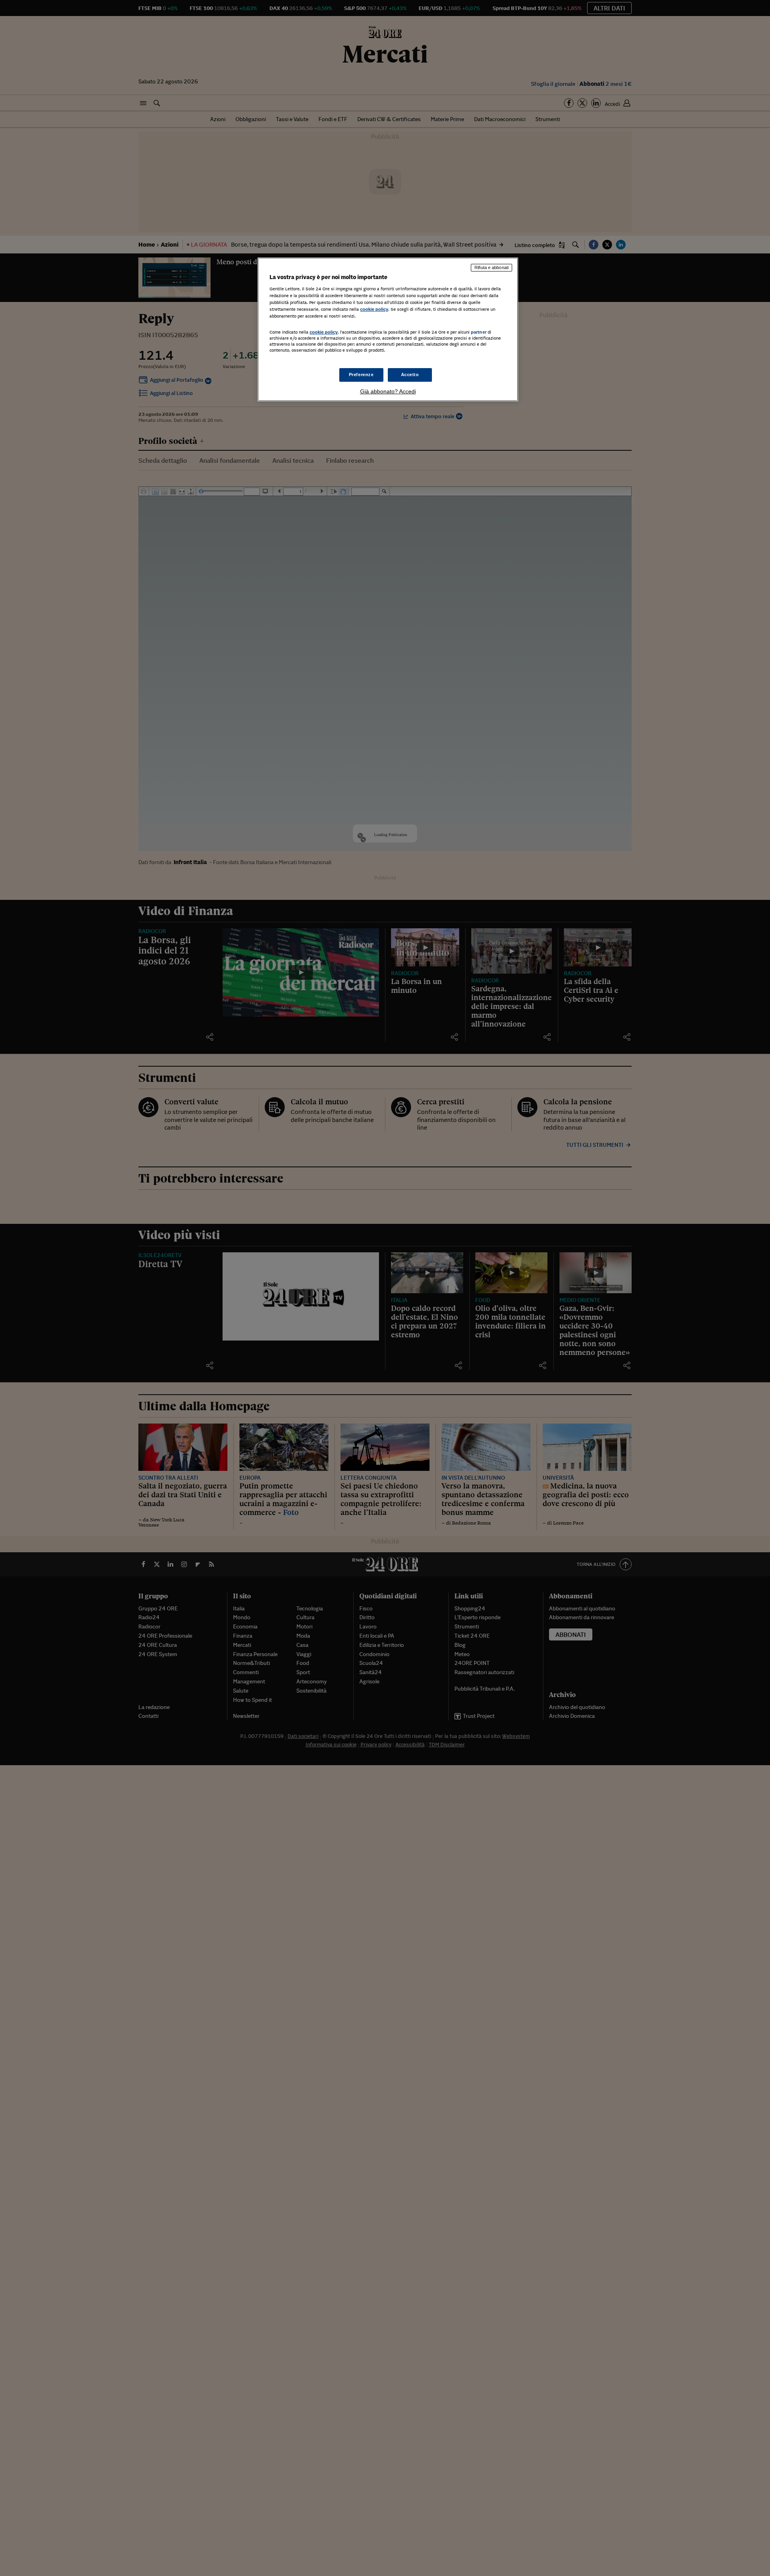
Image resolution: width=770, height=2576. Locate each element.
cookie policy (374, 309)
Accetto (410, 375)
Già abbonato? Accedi (388, 391)
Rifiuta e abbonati (491, 267)
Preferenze (361, 375)
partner (479, 332)
